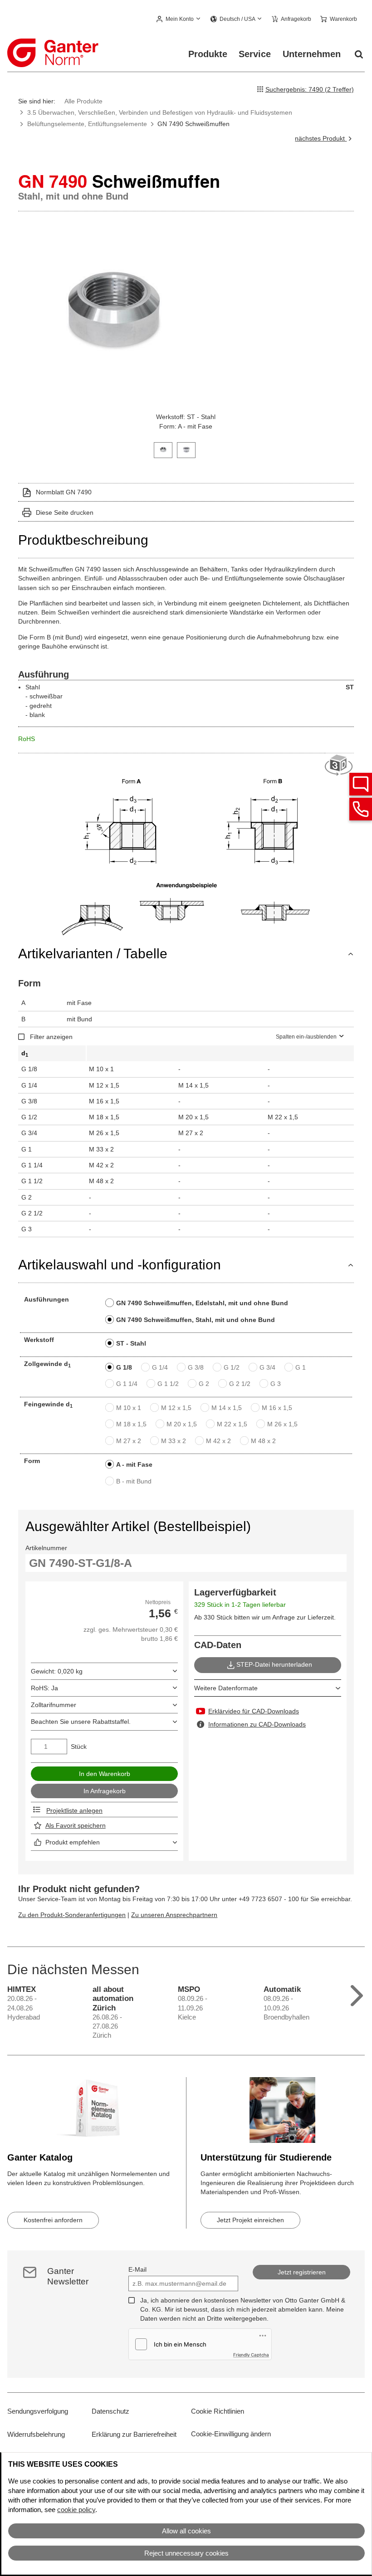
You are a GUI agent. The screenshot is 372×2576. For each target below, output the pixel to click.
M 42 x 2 (218, 1441)
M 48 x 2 (263, 1441)
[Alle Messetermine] (357, 1993)
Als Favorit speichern (76, 1825)
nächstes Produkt (321, 138)
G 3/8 (196, 1367)
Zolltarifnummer (54, 1705)
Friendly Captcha (251, 2355)
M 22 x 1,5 (232, 1424)
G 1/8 (124, 1367)
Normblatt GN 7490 (64, 492)
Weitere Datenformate (226, 1688)
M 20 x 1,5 (182, 1424)
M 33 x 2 (174, 1441)
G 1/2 (232, 1367)
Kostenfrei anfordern (53, 2220)
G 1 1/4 (127, 1384)
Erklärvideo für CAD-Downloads (254, 1711)
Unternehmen (312, 54)
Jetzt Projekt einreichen (250, 2220)
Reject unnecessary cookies (186, 2553)
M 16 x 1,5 (277, 1408)
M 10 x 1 (129, 1408)
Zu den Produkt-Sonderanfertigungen (72, 1915)
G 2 (204, 1384)
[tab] (163, 449)
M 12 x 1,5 (176, 1408)
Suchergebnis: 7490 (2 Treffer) (310, 89)
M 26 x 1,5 (282, 1424)
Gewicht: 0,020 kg (57, 1671)
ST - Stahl (131, 1343)
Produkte (208, 54)
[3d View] (339, 766)
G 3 (276, 1384)
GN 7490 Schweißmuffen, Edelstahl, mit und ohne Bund (202, 1303)
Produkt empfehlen (73, 1842)
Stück (79, 1747)
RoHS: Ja (44, 1688)
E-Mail (137, 2269)
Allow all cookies (186, 2531)
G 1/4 (160, 1367)
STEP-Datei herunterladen (274, 1664)
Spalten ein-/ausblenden (306, 1037)
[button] (179, 20)
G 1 (301, 1367)
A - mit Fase (134, 1464)
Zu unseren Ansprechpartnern (174, 1915)
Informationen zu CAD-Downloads (257, 1724)
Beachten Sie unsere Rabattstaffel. (81, 1722)
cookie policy (76, 2510)
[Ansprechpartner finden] (361, 784)
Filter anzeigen (51, 1037)
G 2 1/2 (240, 1384)
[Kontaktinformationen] (361, 809)
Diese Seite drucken (65, 512)
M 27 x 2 (129, 1441)
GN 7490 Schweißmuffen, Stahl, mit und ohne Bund (196, 1320)
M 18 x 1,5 (131, 1424)
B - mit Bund (134, 1481)
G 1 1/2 (168, 1384)
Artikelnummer (46, 1548)
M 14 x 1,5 (227, 1408)
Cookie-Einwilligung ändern (231, 2434)
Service (255, 54)
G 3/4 (267, 1367)
